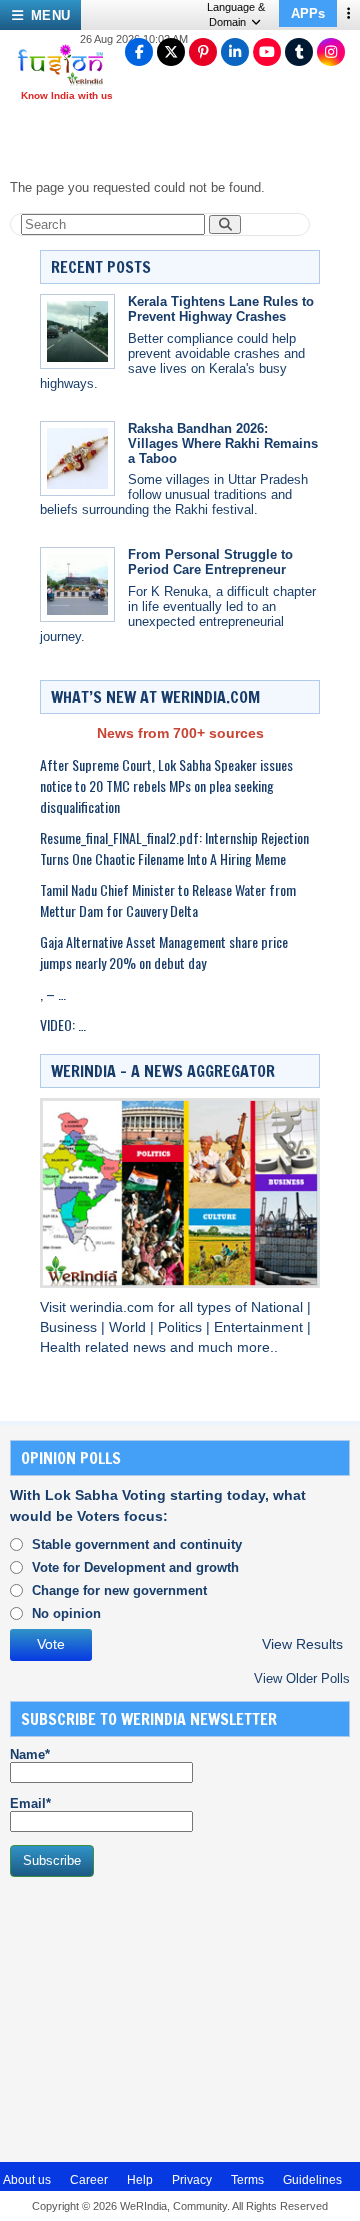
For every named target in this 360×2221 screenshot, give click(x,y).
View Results (302, 1644)
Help (140, 2180)
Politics (182, 1327)
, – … (53, 993)
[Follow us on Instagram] (331, 52)
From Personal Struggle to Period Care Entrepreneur (210, 562)
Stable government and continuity (137, 1544)
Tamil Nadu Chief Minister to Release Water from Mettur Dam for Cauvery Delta (168, 900)
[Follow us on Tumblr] (299, 52)
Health (62, 1347)
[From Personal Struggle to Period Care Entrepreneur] (77, 584)
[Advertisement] (160, 2017)
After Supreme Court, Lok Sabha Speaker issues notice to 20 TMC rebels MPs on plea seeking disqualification (166, 785)
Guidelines (312, 2180)
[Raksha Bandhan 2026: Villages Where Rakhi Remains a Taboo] (77, 458)
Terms (247, 2180)
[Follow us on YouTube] (267, 52)
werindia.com (114, 1307)
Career (89, 2180)
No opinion (66, 1613)
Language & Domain (236, 14)
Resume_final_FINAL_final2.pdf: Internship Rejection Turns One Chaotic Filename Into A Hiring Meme (174, 848)
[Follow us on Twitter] (171, 52)
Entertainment (260, 1327)
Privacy (192, 2180)
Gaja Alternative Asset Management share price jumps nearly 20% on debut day (164, 952)
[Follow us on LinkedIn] (235, 52)
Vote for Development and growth (135, 1567)
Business (70, 1327)
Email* (30, 1803)
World (129, 1327)
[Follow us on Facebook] (139, 52)
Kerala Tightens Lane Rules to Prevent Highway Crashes (221, 309)
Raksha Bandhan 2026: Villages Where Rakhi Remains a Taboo (223, 443)
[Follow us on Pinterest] (203, 52)
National (279, 1307)
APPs (308, 13)
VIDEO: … (63, 1024)
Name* (30, 1754)
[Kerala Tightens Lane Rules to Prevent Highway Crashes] (77, 331)
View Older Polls (302, 1678)
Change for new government (119, 1590)
